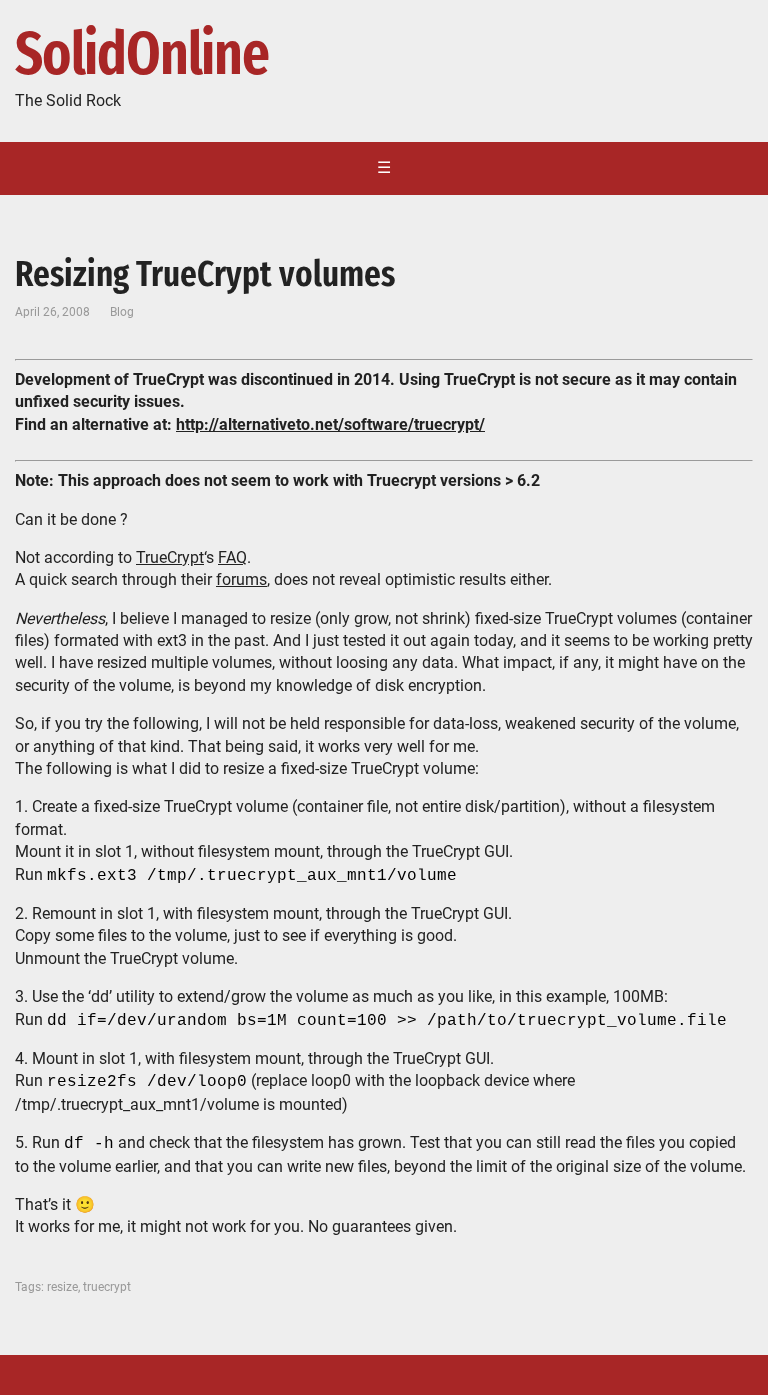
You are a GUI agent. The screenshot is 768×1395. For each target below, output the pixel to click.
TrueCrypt (170, 557)
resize (62, 1287)
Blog (122, 312)
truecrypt (107, 1287)
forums (241, 579)
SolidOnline (142, 55)
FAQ (232, 557)
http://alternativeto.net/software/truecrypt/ (330, 424)
